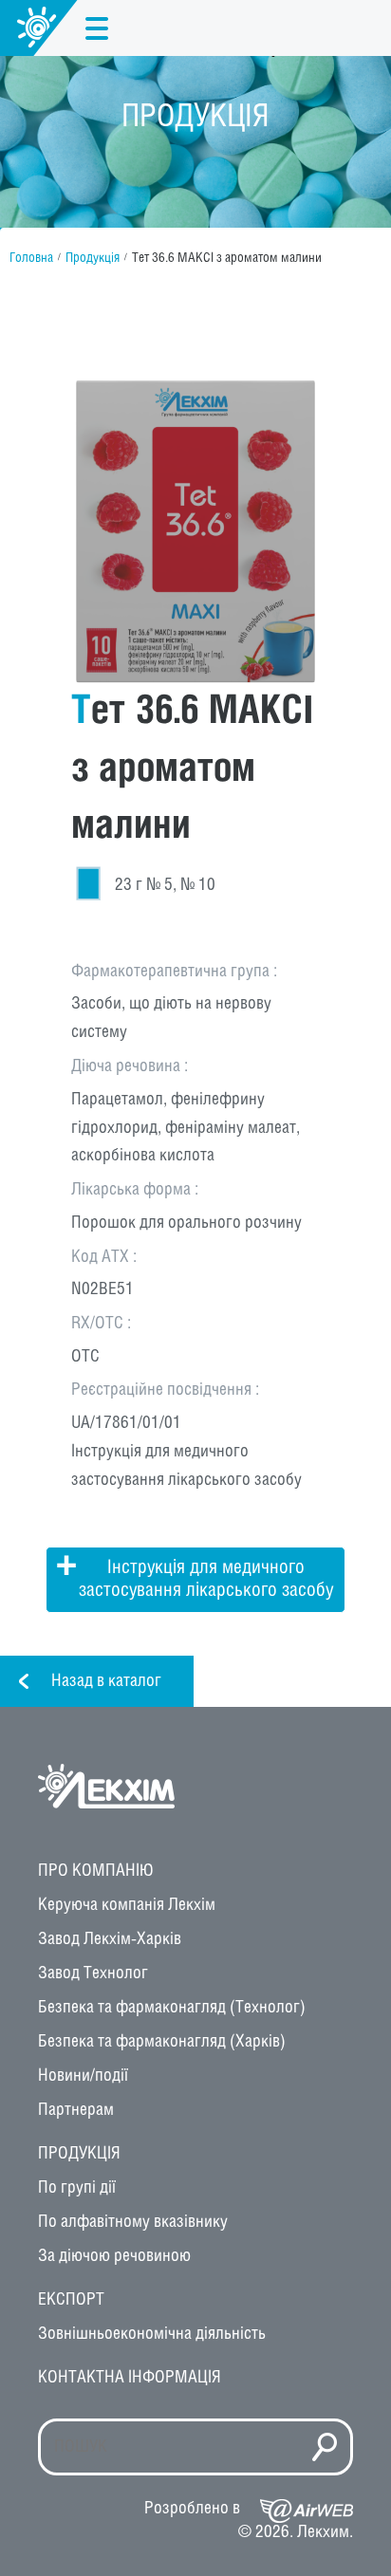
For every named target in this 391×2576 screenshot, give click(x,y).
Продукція (93, 259)
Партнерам (76, 2110)
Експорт (71, 2300)
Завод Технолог (93, 1974)
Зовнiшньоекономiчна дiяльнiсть (152, 2334)
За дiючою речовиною (114, 2256)
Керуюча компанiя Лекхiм (127, 1905)
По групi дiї (77, 2188)
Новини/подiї (83, 2076)
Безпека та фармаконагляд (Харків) (162, 2042)
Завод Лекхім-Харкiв (110, 1939)
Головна (31, 259)
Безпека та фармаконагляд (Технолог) (172, 2008)
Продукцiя (79, 2154)
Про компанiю (96, 1871)
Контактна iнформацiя (130, 2378)
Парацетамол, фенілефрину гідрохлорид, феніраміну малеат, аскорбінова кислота (186, 1128)
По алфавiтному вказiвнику (133, 2222)
